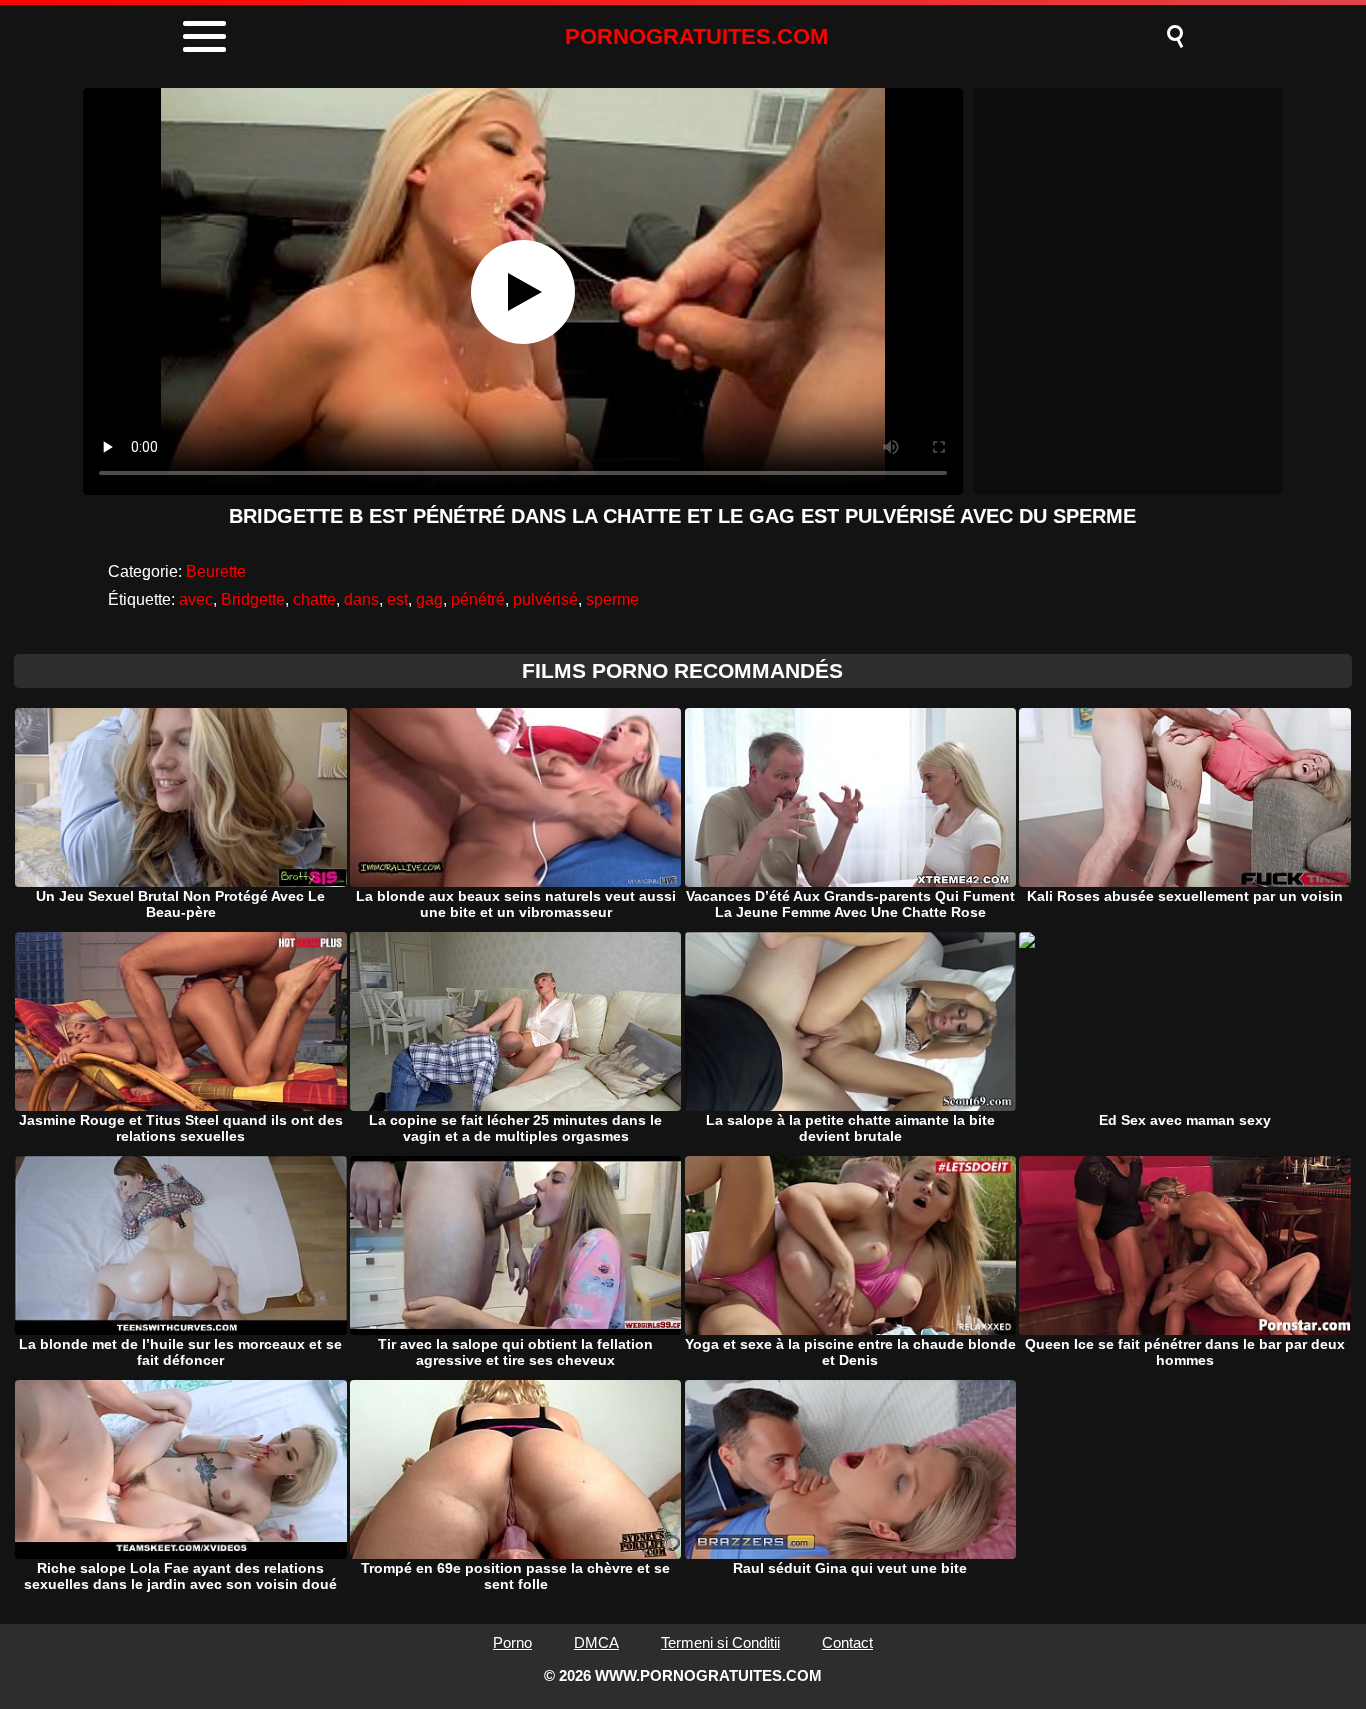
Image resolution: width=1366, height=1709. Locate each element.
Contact (847, 1642)
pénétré (478, 599)
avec (196, 599)
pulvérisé (545, 599)
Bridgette (253, 599)
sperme (612, 599)
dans (361, 599)
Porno (512, 1642)
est (397, 599)
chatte (314, 599)
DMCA (596, 1642)
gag (429, 599)
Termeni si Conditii (720, 1642)
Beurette (216, 571)
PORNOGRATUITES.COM (696, 36)
